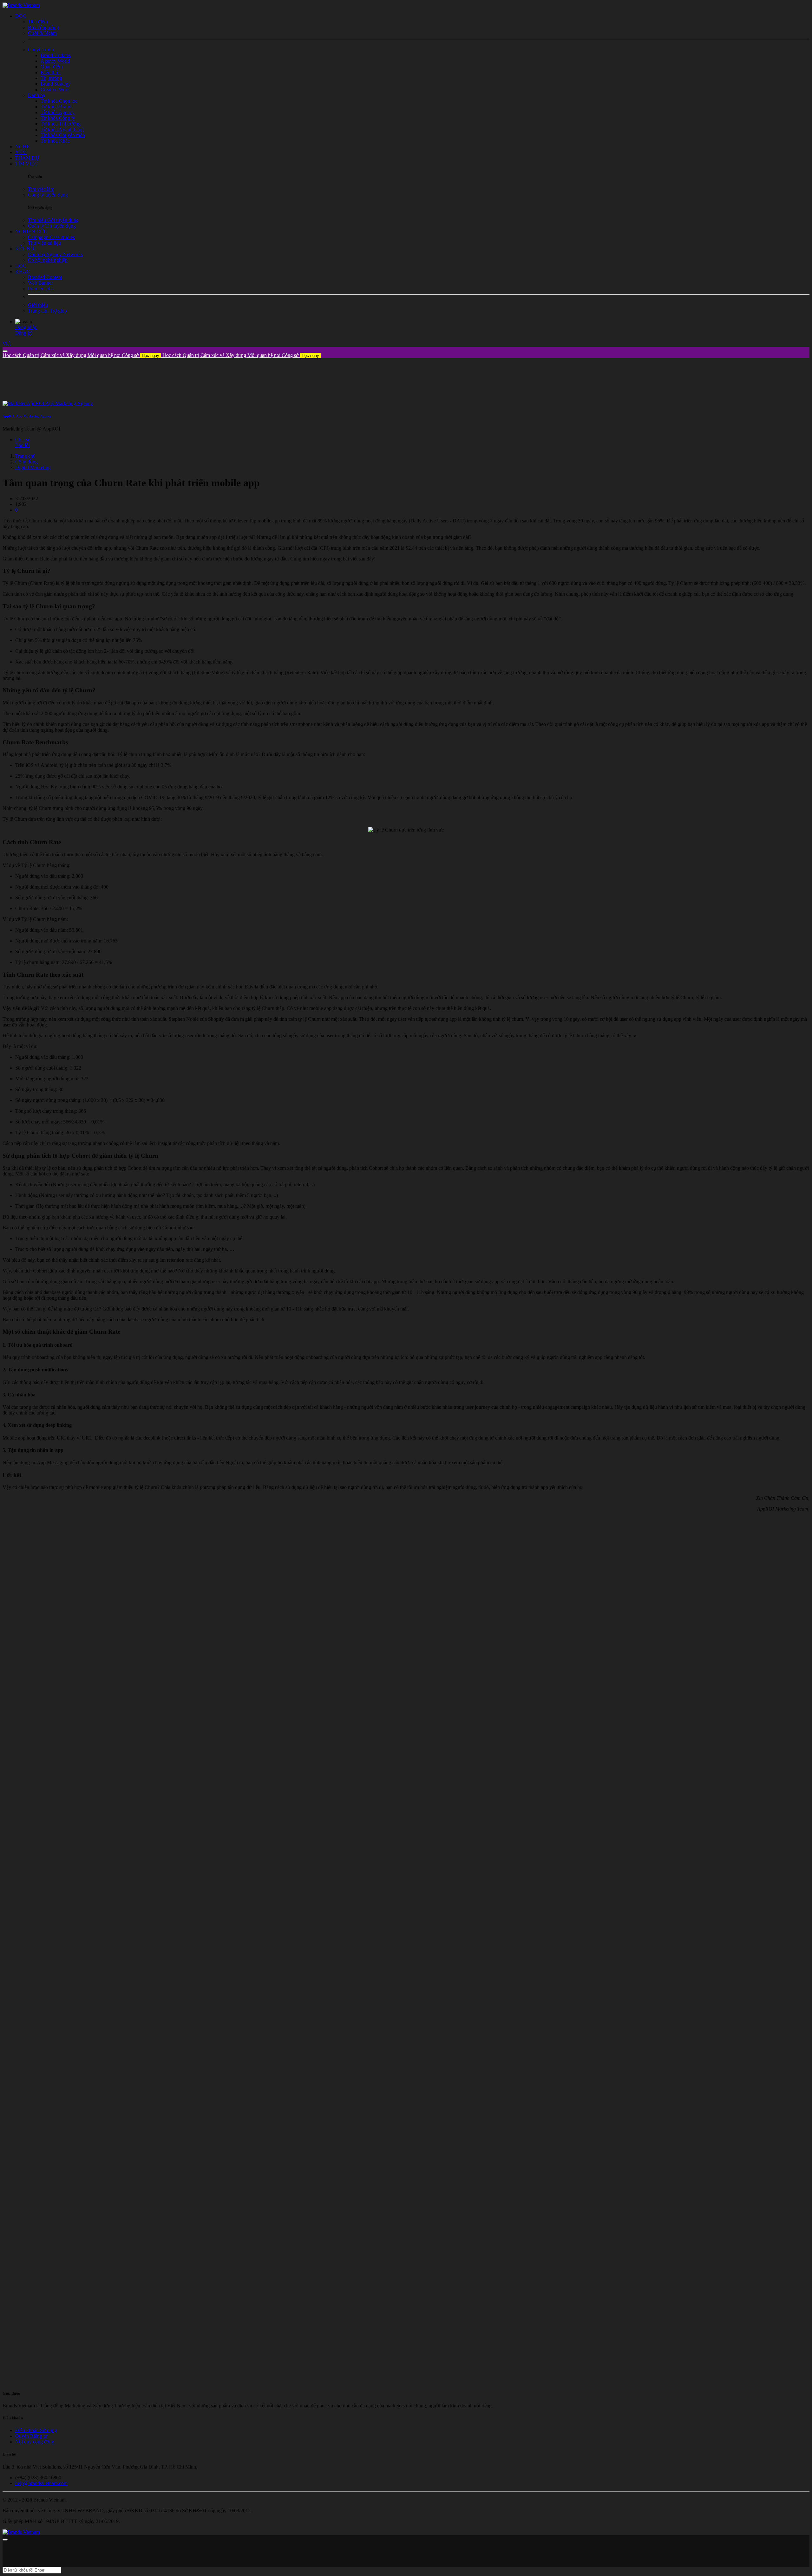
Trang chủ (25, 456)
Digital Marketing (33, 467)
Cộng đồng (26, 462)
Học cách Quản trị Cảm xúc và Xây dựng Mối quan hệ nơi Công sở (81, 355)
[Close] (5, 351)
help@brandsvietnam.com (41, 2483)
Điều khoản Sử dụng (36, 2430)
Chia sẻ (23, 440)
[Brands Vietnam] (21, 5)
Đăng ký (24, 333)
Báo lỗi (23, 445)
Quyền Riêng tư (31, 2436)
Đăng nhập (26, 327)
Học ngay (151, 356)
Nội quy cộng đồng (35, 2442)
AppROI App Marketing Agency (27, 416)
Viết (7, 344)
